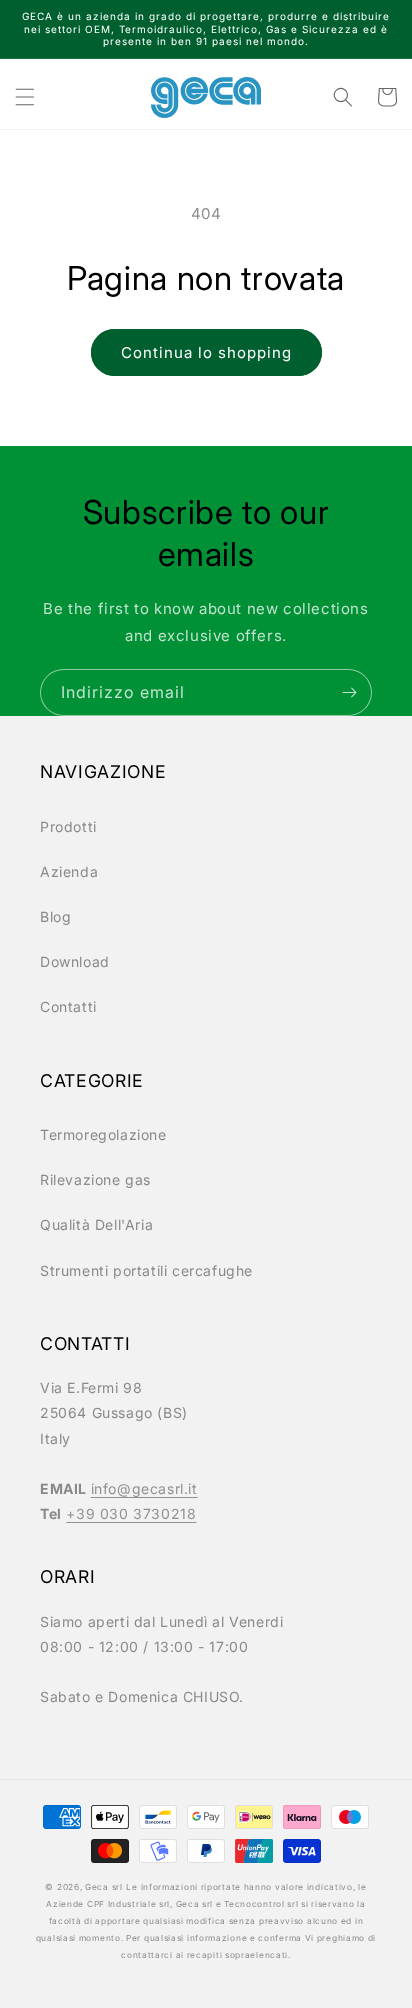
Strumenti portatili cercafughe (146, 1270)
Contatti (68, 1006)
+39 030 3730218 (131, 1513)
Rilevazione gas (95, 1179)
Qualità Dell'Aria (96, 1224)
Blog (55, 916)
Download (75, 961)
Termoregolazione (103, 1134)
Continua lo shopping (206, 352)
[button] (25, 97)
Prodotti (68, 826)
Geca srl (104, 1887)
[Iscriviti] (349, 692)
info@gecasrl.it (144, 1488)
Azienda (69, 871)
